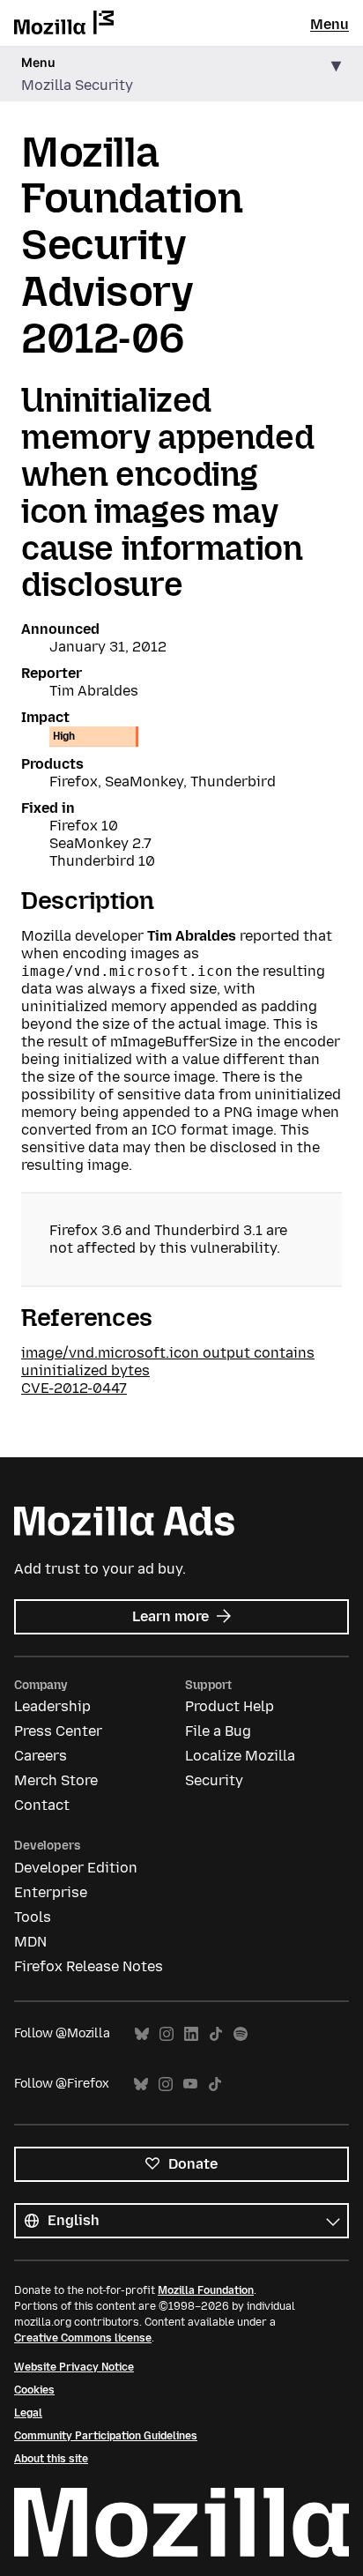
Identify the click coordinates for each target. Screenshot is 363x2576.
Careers (41, 1756)
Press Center (58, 1731)
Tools (33, 1917)
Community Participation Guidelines (106, 2436)
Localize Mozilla (240, 1756)
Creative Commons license (83, 2338)
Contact (42, 1805)
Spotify (241, 2034)
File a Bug (218, 1731)
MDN (30, 1942)
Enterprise (51, 1892)
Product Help (230, 1706)
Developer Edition (76, 1868)
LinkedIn (191, 2034)
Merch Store (56, 1780)
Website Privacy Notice (74, 2367)
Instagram (167, 2034)
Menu (330, 24)
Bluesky (142, 2034)
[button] (181, 74)
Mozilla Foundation (206, 2290)
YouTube (190, 2085)
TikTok (216, 2034)
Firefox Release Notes (89, 1966)
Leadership (52, 1706)
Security (214, 1780)
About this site (51, 2459)
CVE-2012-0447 (74, 1388)
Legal (28, 2413)
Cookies (34, 2390)
